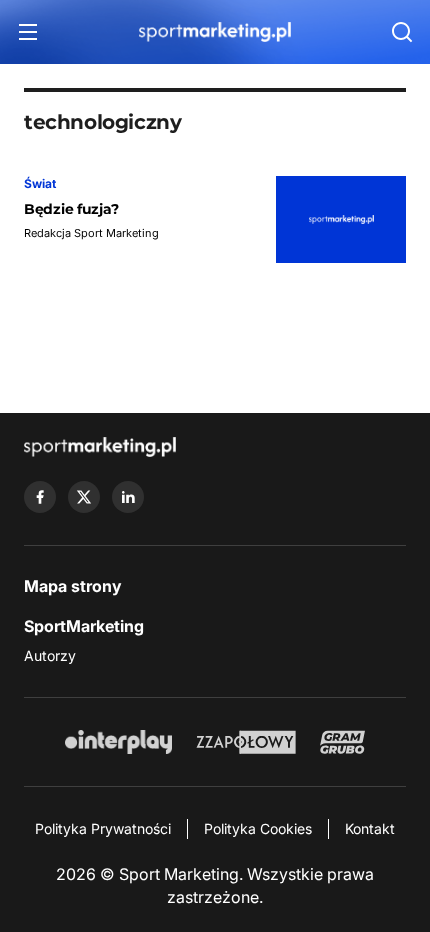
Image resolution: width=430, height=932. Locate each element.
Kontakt (370, 828)
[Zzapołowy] (246, 742)
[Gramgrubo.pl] (342, 742)
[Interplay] (118, 742)
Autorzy (50, 655)
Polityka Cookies (258, 828)
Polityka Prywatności (103, 828)
